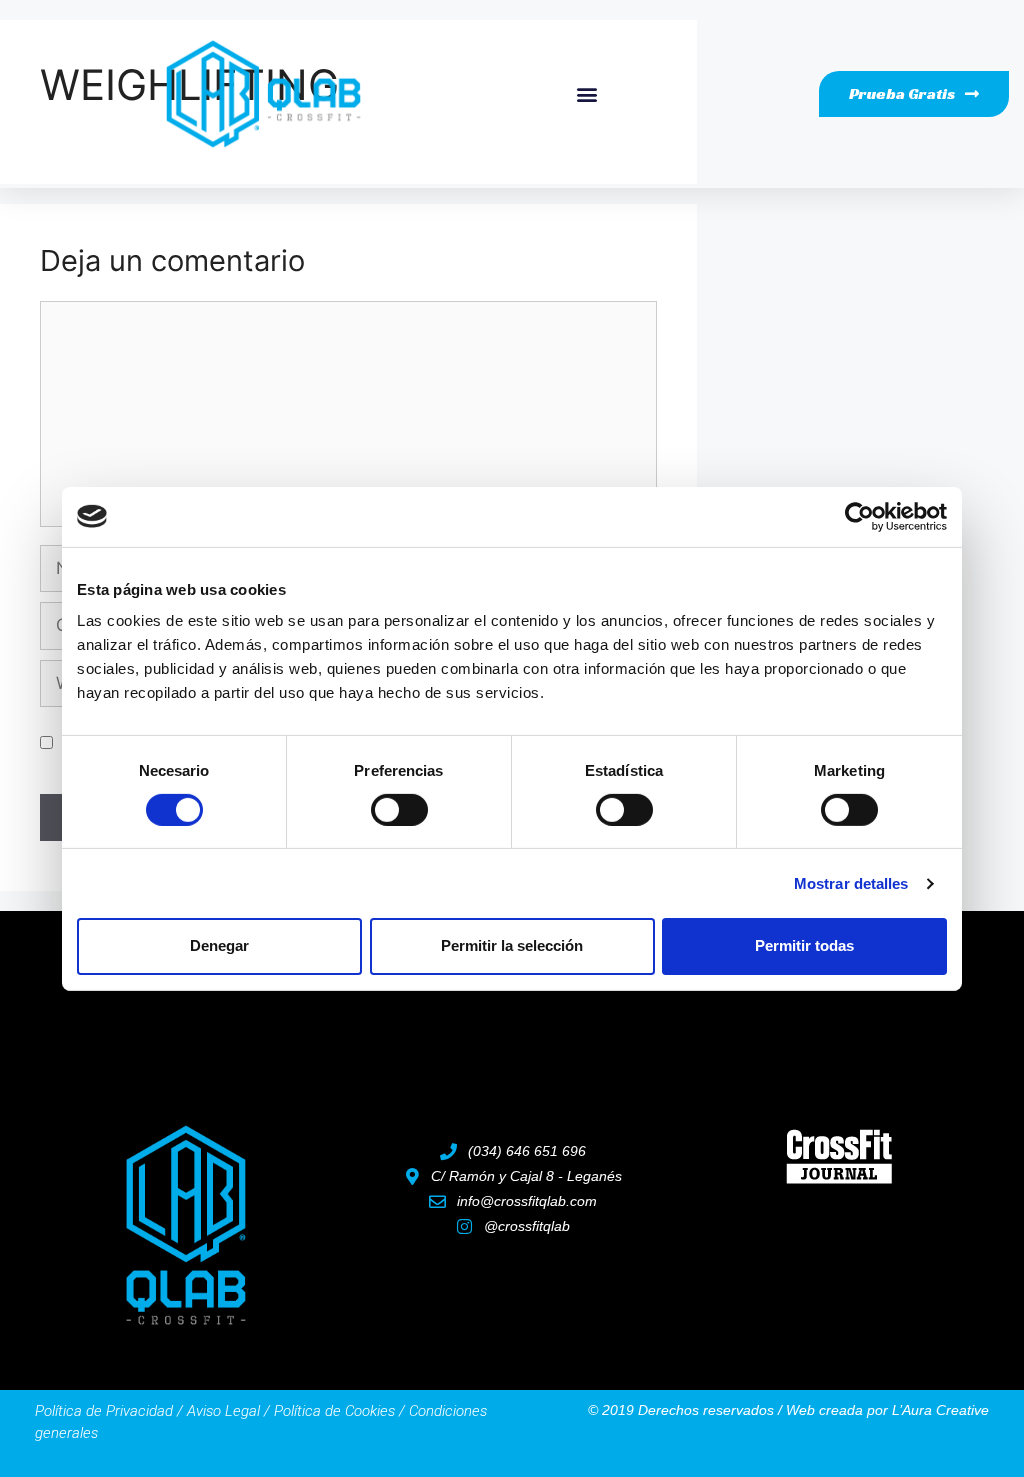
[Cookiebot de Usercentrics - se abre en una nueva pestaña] (859, 516)
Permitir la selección (512, 945)
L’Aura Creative (940, 1410)
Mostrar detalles (851, 883)
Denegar (219, 945)
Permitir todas (804, 945)
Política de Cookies (334, 1411)
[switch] (399, 810)
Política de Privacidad (104, 1411)
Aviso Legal (223, 1411)
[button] (586, 93)
